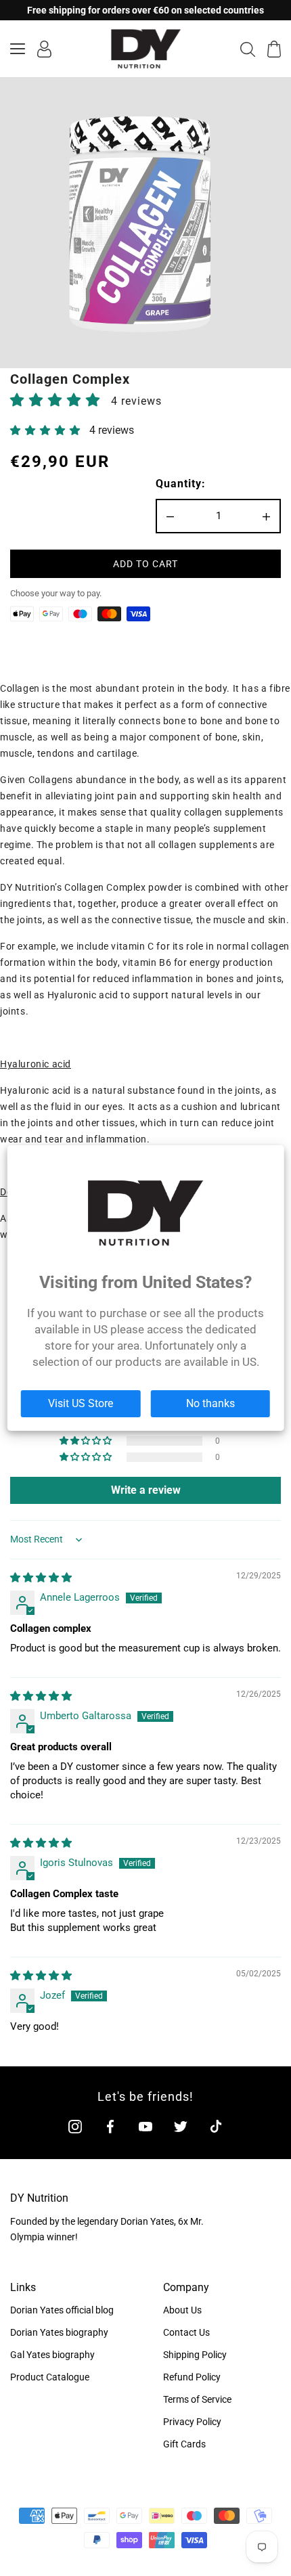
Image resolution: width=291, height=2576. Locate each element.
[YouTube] (145, 2126)
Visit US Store (81, 1403)
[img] (41, 1578)
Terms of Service (197, 2399)
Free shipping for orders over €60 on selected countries (145, 10)
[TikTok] (216, 2126)
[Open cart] (274, 49)
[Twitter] (181, 2126)
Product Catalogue (50, 2377)
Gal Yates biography (52, 2355)
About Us (182, 2310)
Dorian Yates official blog (62, 2310)
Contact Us (186, 2332)
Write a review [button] (146, 1490)
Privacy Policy (192, 2422)
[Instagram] (75, 2126)
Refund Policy (192, 2377)
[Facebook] (110, 2126)
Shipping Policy (195, 2355)
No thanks (210, 1403)
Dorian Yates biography (59, 2332)
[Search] (248, 49)
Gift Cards (184, 2444)
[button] (57, 400)
